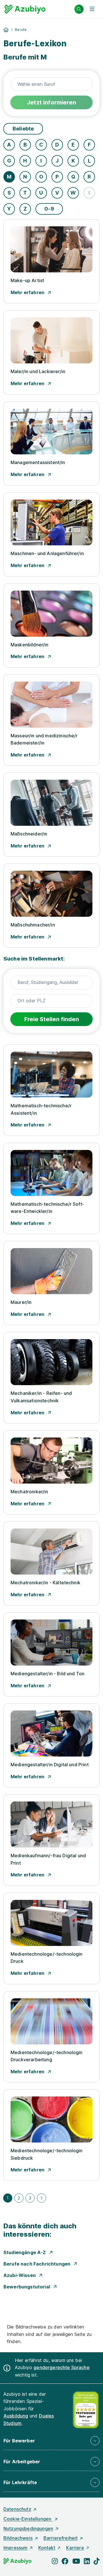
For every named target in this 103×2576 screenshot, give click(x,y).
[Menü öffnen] (92, 9)
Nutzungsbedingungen (28, 2529)
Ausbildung (16, 2416)
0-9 (49, 209)
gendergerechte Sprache (62, 2367)
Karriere (75, 2548)
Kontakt (47, 2548)
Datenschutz (17, 2509)
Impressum (15, 2548)
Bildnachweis (18, 2538)
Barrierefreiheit (61, 2538)
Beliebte (23, 129)
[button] (51, 2441)
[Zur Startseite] (25, 9)
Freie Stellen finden (52, 1019)
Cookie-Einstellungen (28, 2519)
